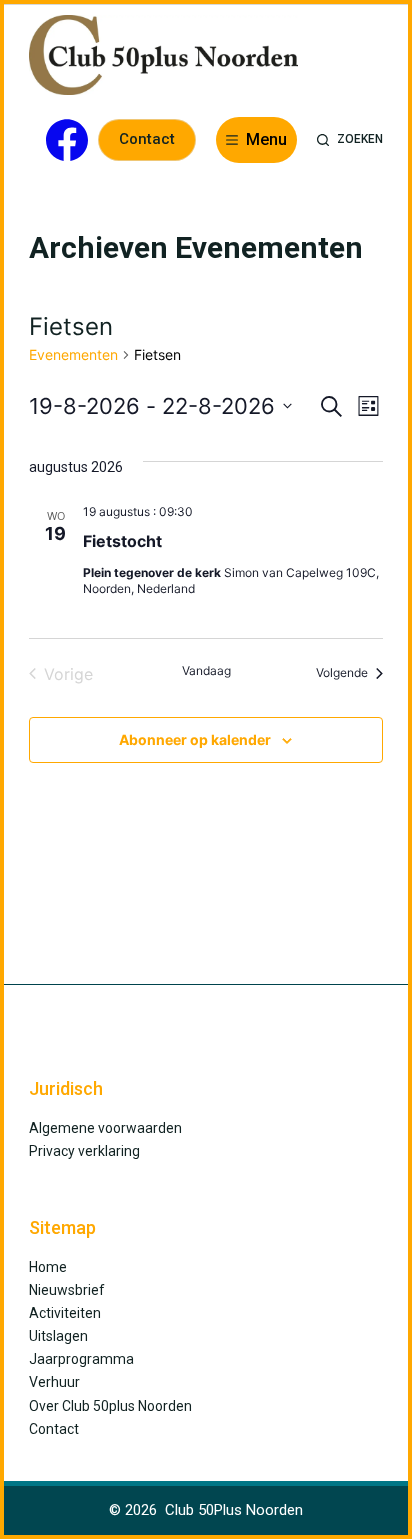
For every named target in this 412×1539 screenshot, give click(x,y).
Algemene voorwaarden (105, 1128)
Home (48, 1267)
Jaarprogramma (81, 1359)
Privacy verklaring (84, 1151)
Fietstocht (122, 541)
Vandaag (206, 670)
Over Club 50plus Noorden (110, 1406)
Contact (147, 139)
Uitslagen (58, 1336)
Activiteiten (65, 1313)
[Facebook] (67, 140)
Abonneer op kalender (195, 739)
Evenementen (73, 354)
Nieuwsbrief (67, 1290)
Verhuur (54, 1382)
